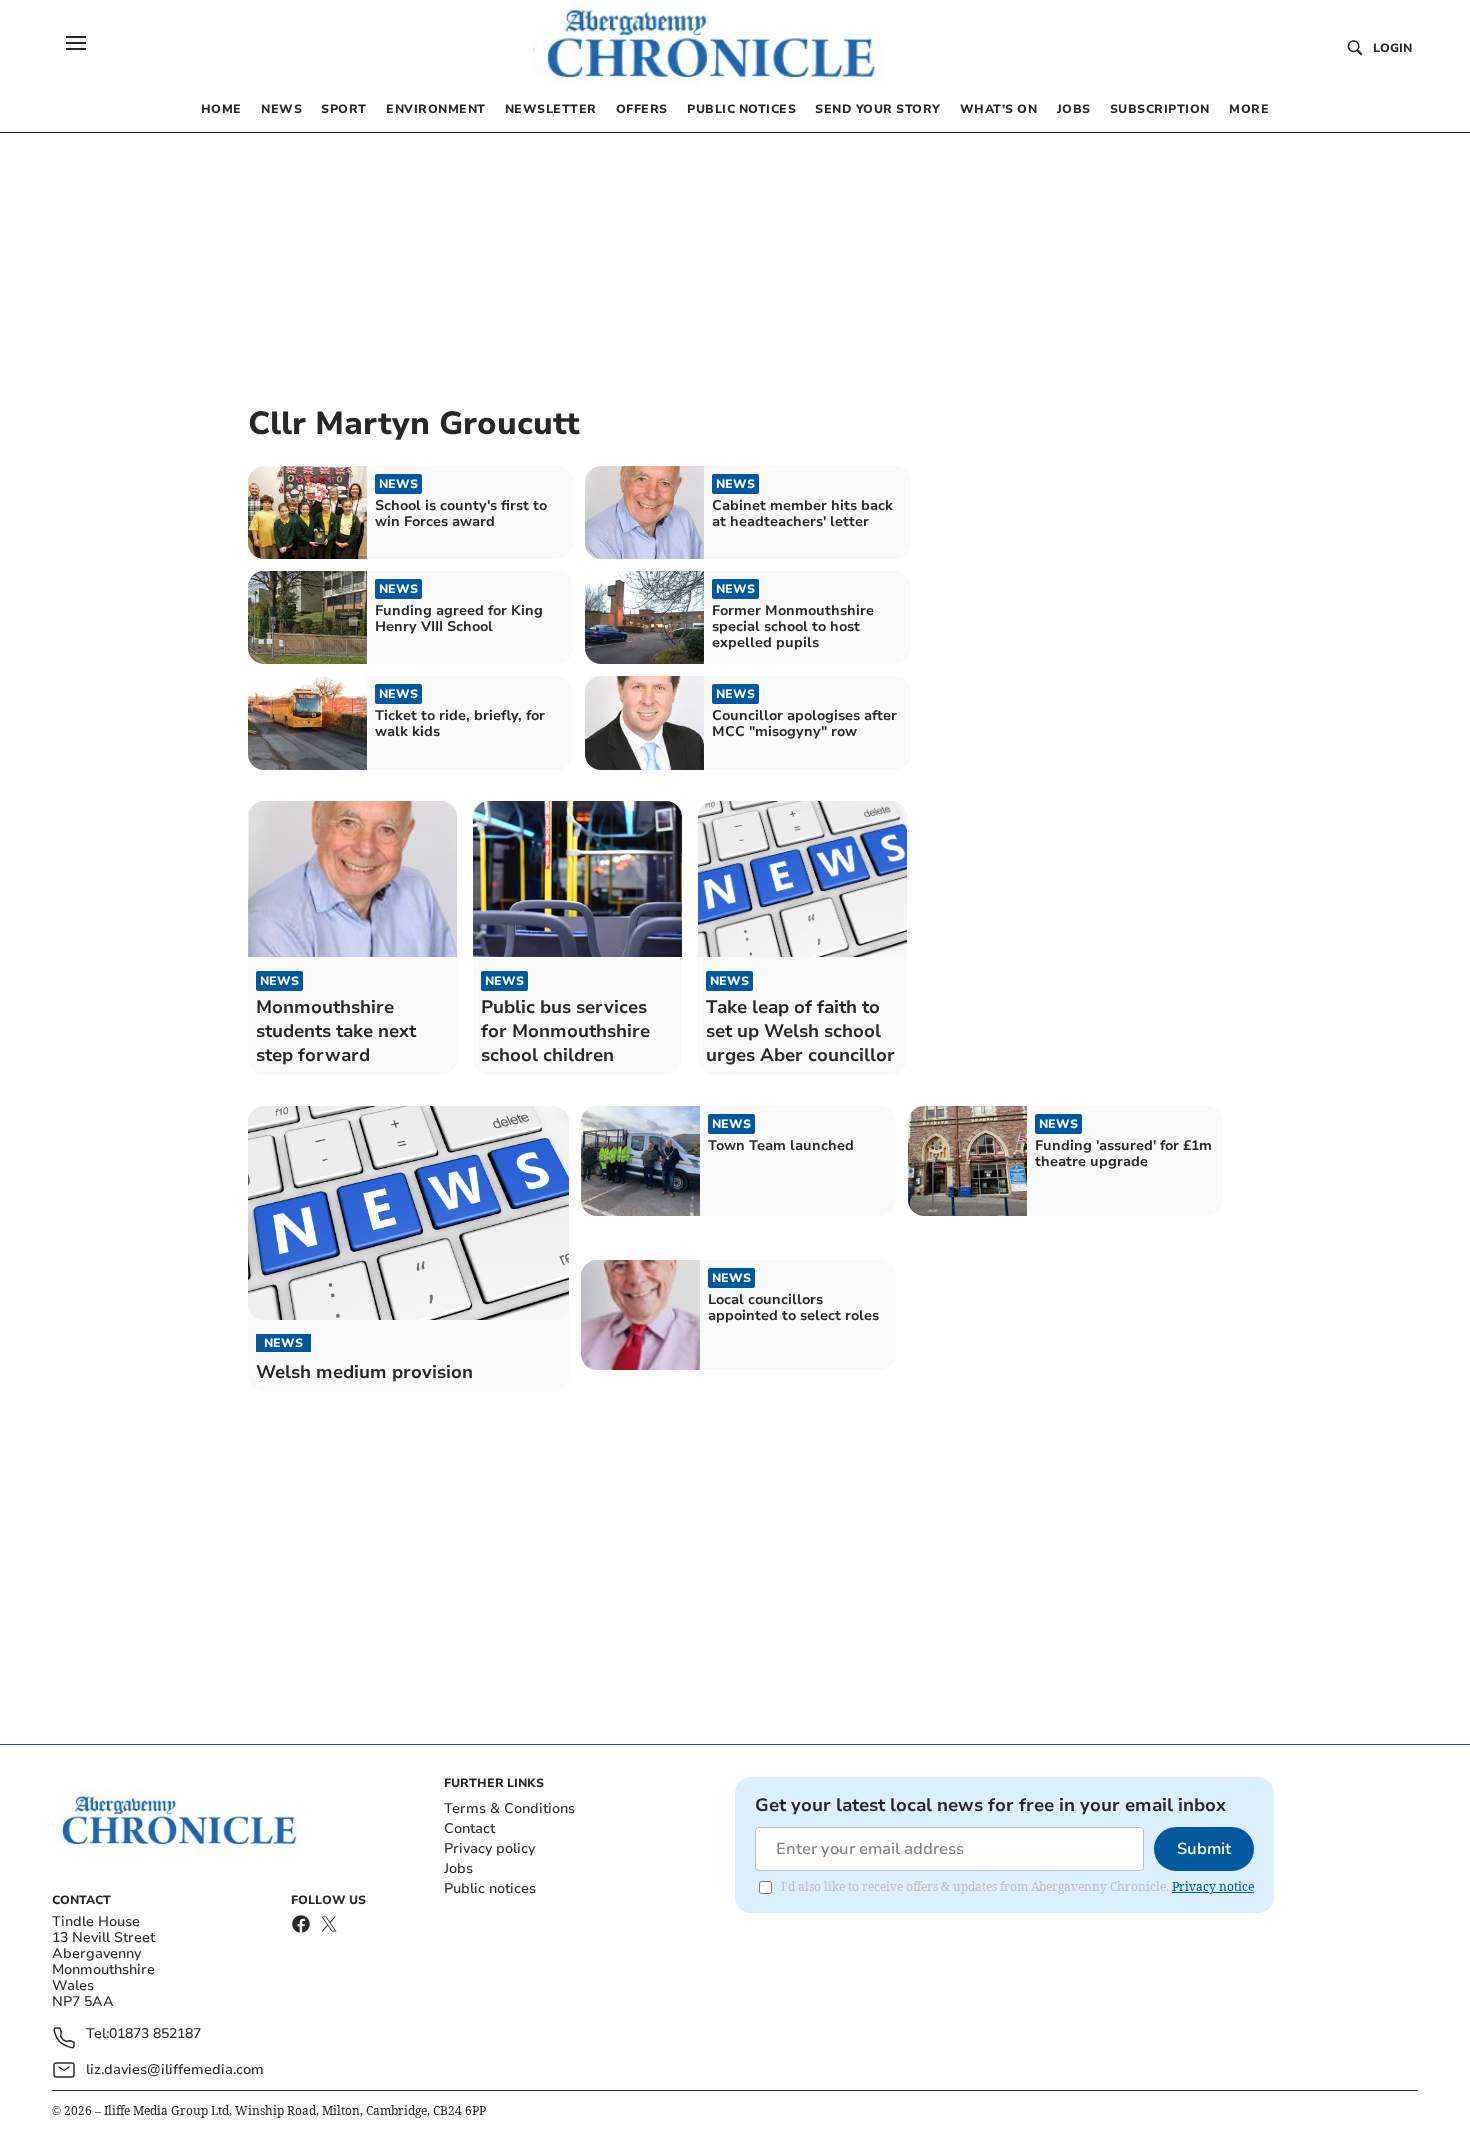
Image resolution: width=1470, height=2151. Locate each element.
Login (1392, 48)
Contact (469, 1828)
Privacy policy (489, 1848)
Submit (1204, 1849)
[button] (76, 43)
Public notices (490, 1888)
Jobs (458, 1868)
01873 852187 (155, 2034)
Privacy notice (1213, 1886)
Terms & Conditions (509, 1808)
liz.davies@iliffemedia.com (175, 2069)
